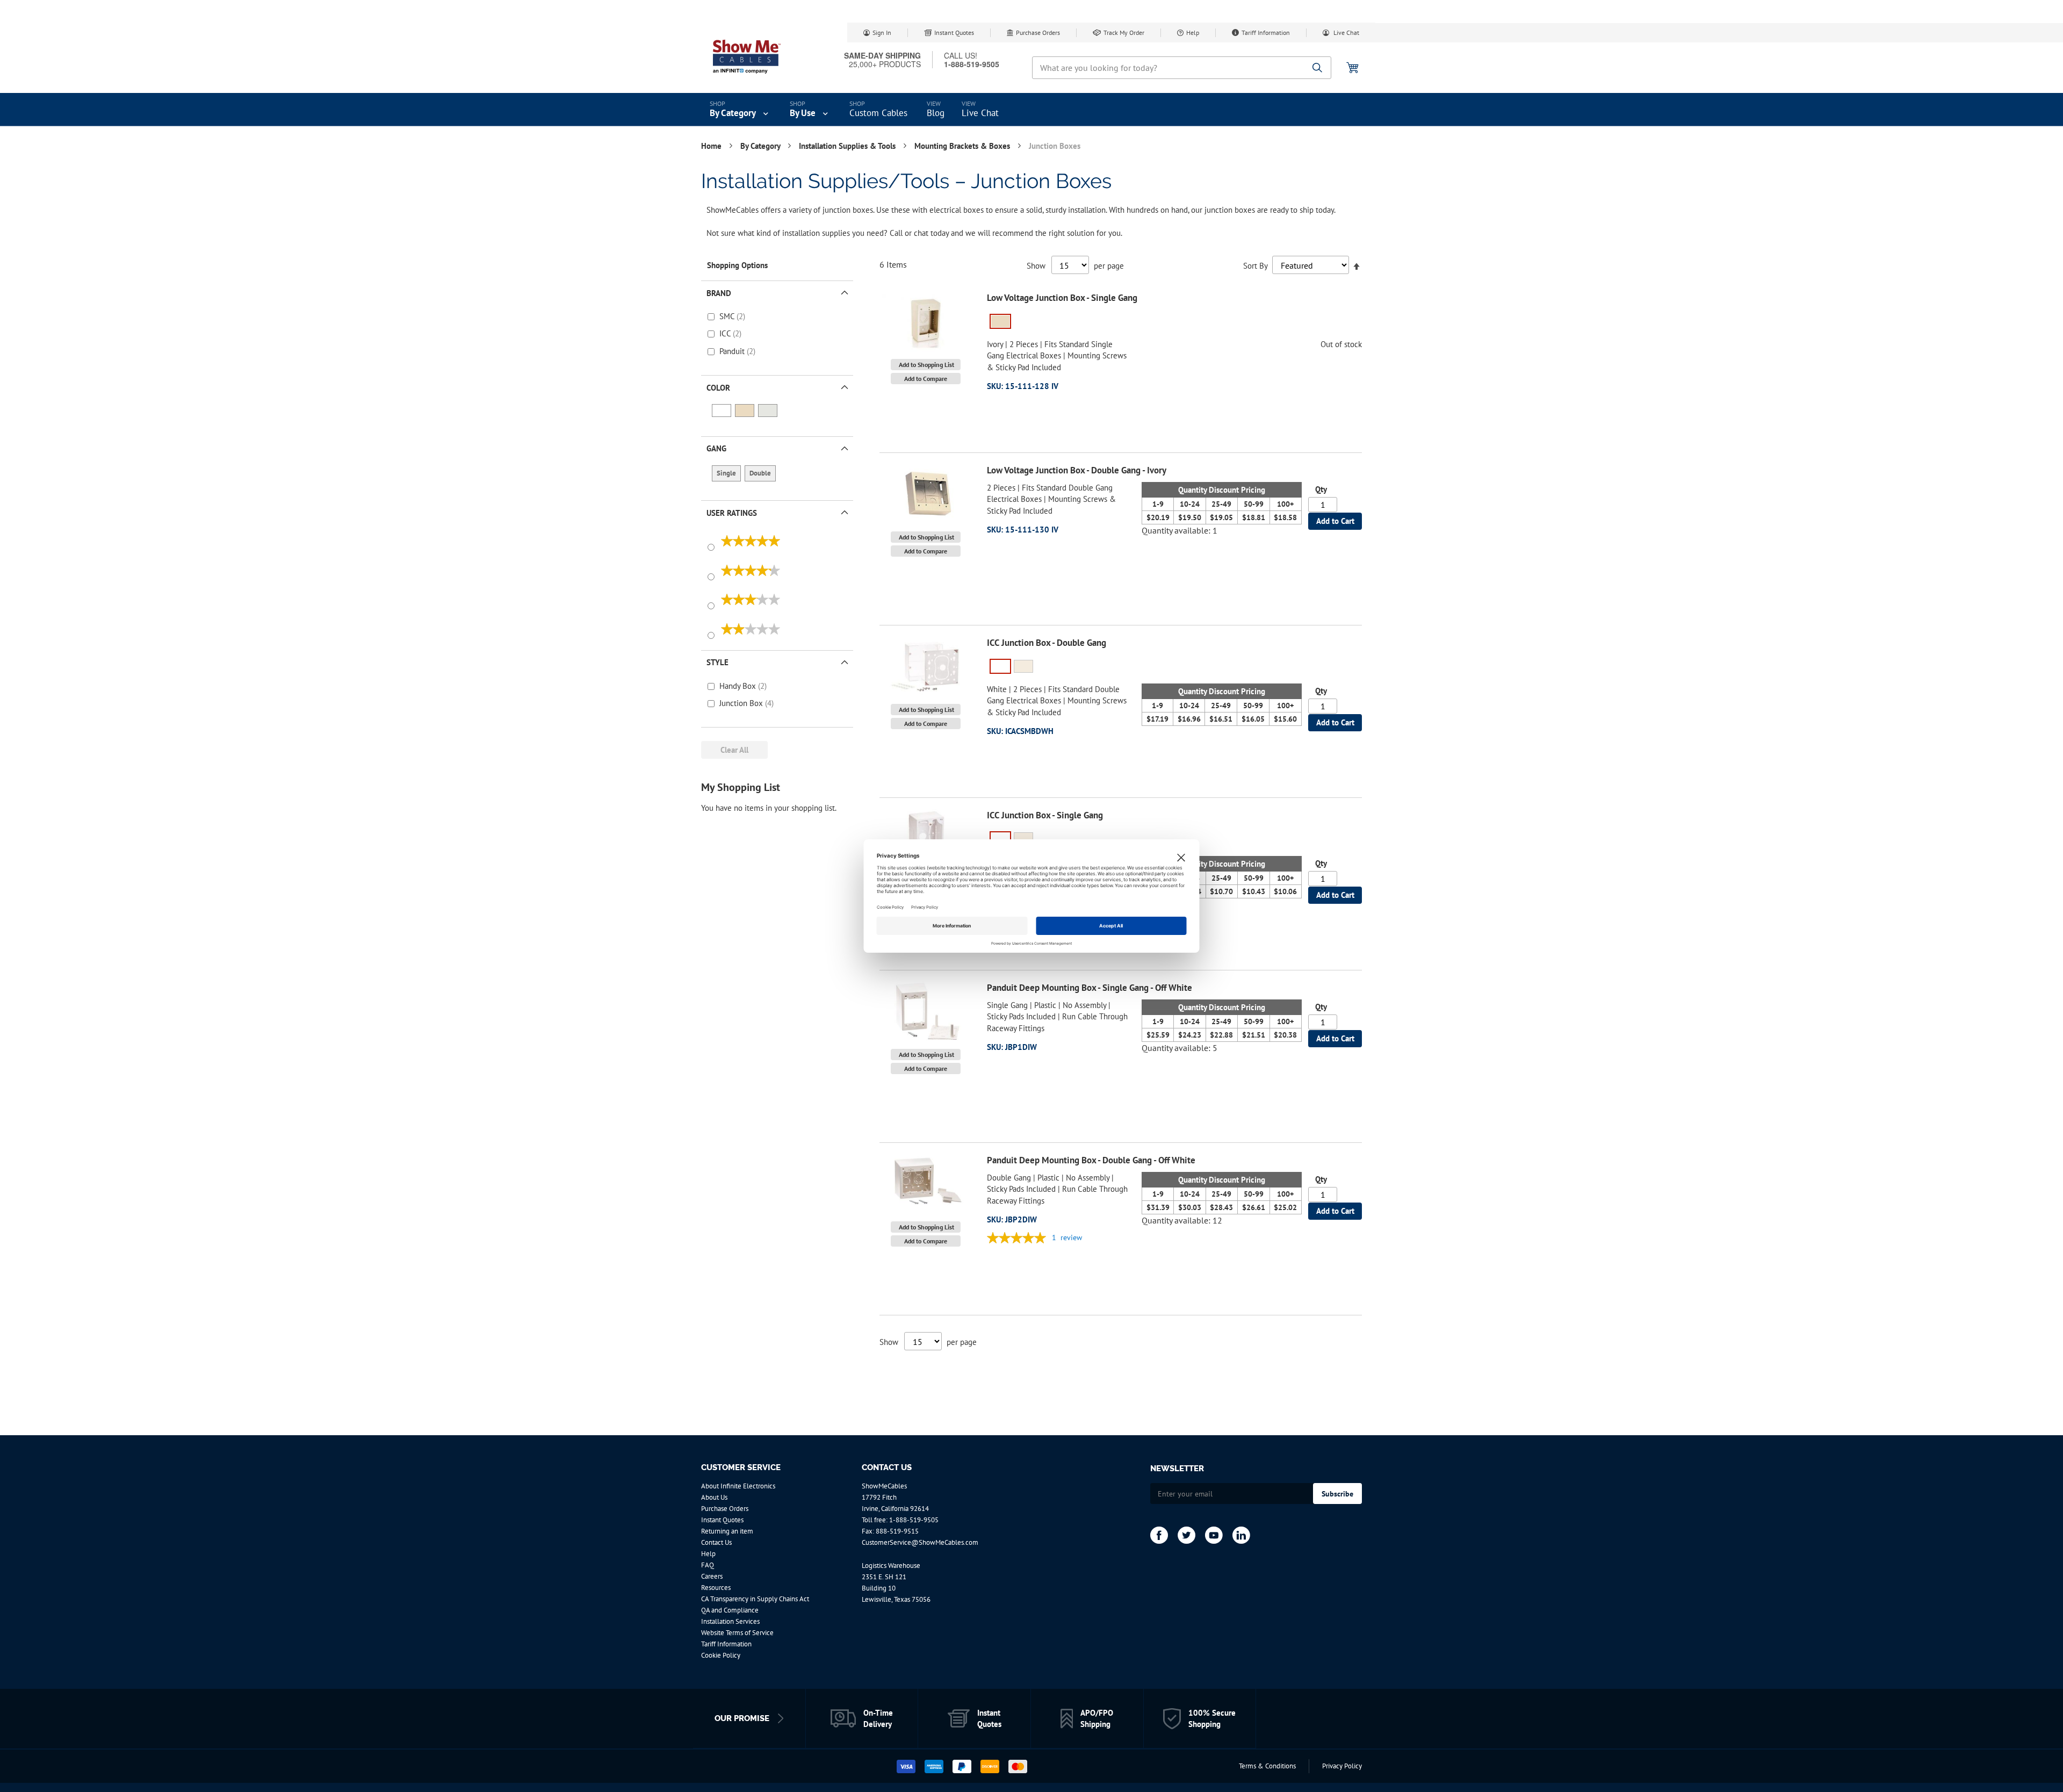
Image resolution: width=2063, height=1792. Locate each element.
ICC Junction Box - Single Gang (1045, 815)
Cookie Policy (721, 1655)
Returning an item (727, 1531)
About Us (714, 1497)
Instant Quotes (954, 33)
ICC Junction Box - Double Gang (1047, 643)
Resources (716, 1588)
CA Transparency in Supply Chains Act (755, 1599)
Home (712, 146)
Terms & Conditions (1267, 1766)
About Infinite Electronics (738, 1486)
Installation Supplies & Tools (848, 146)
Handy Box (739, 686)
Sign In (882, 33)
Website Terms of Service (737, 1633)
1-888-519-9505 (914, 1520)
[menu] (1031, 110)
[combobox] (1182, 68)
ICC (726, 333)
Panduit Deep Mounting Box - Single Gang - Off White (1090, 988)
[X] (1186, 1535)
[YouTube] (1214, 1535)
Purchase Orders (1038, 33)
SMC (728, 316)
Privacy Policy (1342, 1766)
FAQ (708, 1565)
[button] (926, 365)
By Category (761, 146)
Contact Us (716, 1542)
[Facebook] (1159, 1535)
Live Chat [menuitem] (980, 113)
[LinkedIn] (1241, 1535)
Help (1193, 33)
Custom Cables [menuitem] (878, 113)
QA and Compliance (730, 1610)
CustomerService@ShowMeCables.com (920, 1542)
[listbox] (1174, 323)
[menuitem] (740, 110)
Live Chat (1346, 33)
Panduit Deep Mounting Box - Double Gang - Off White (1091, 1160)
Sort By (1255, 266)
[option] (1000, 321)
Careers (712, 1576)
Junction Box (742, 703)
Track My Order (1124, 33)
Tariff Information (1266, 33)
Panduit (733, 351)
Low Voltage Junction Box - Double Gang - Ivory (1077, 470)
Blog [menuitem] (936, 113)
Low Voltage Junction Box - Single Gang (1062, 298)
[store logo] (747, 56)
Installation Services (730, 1621)
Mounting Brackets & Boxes (963, 146)
